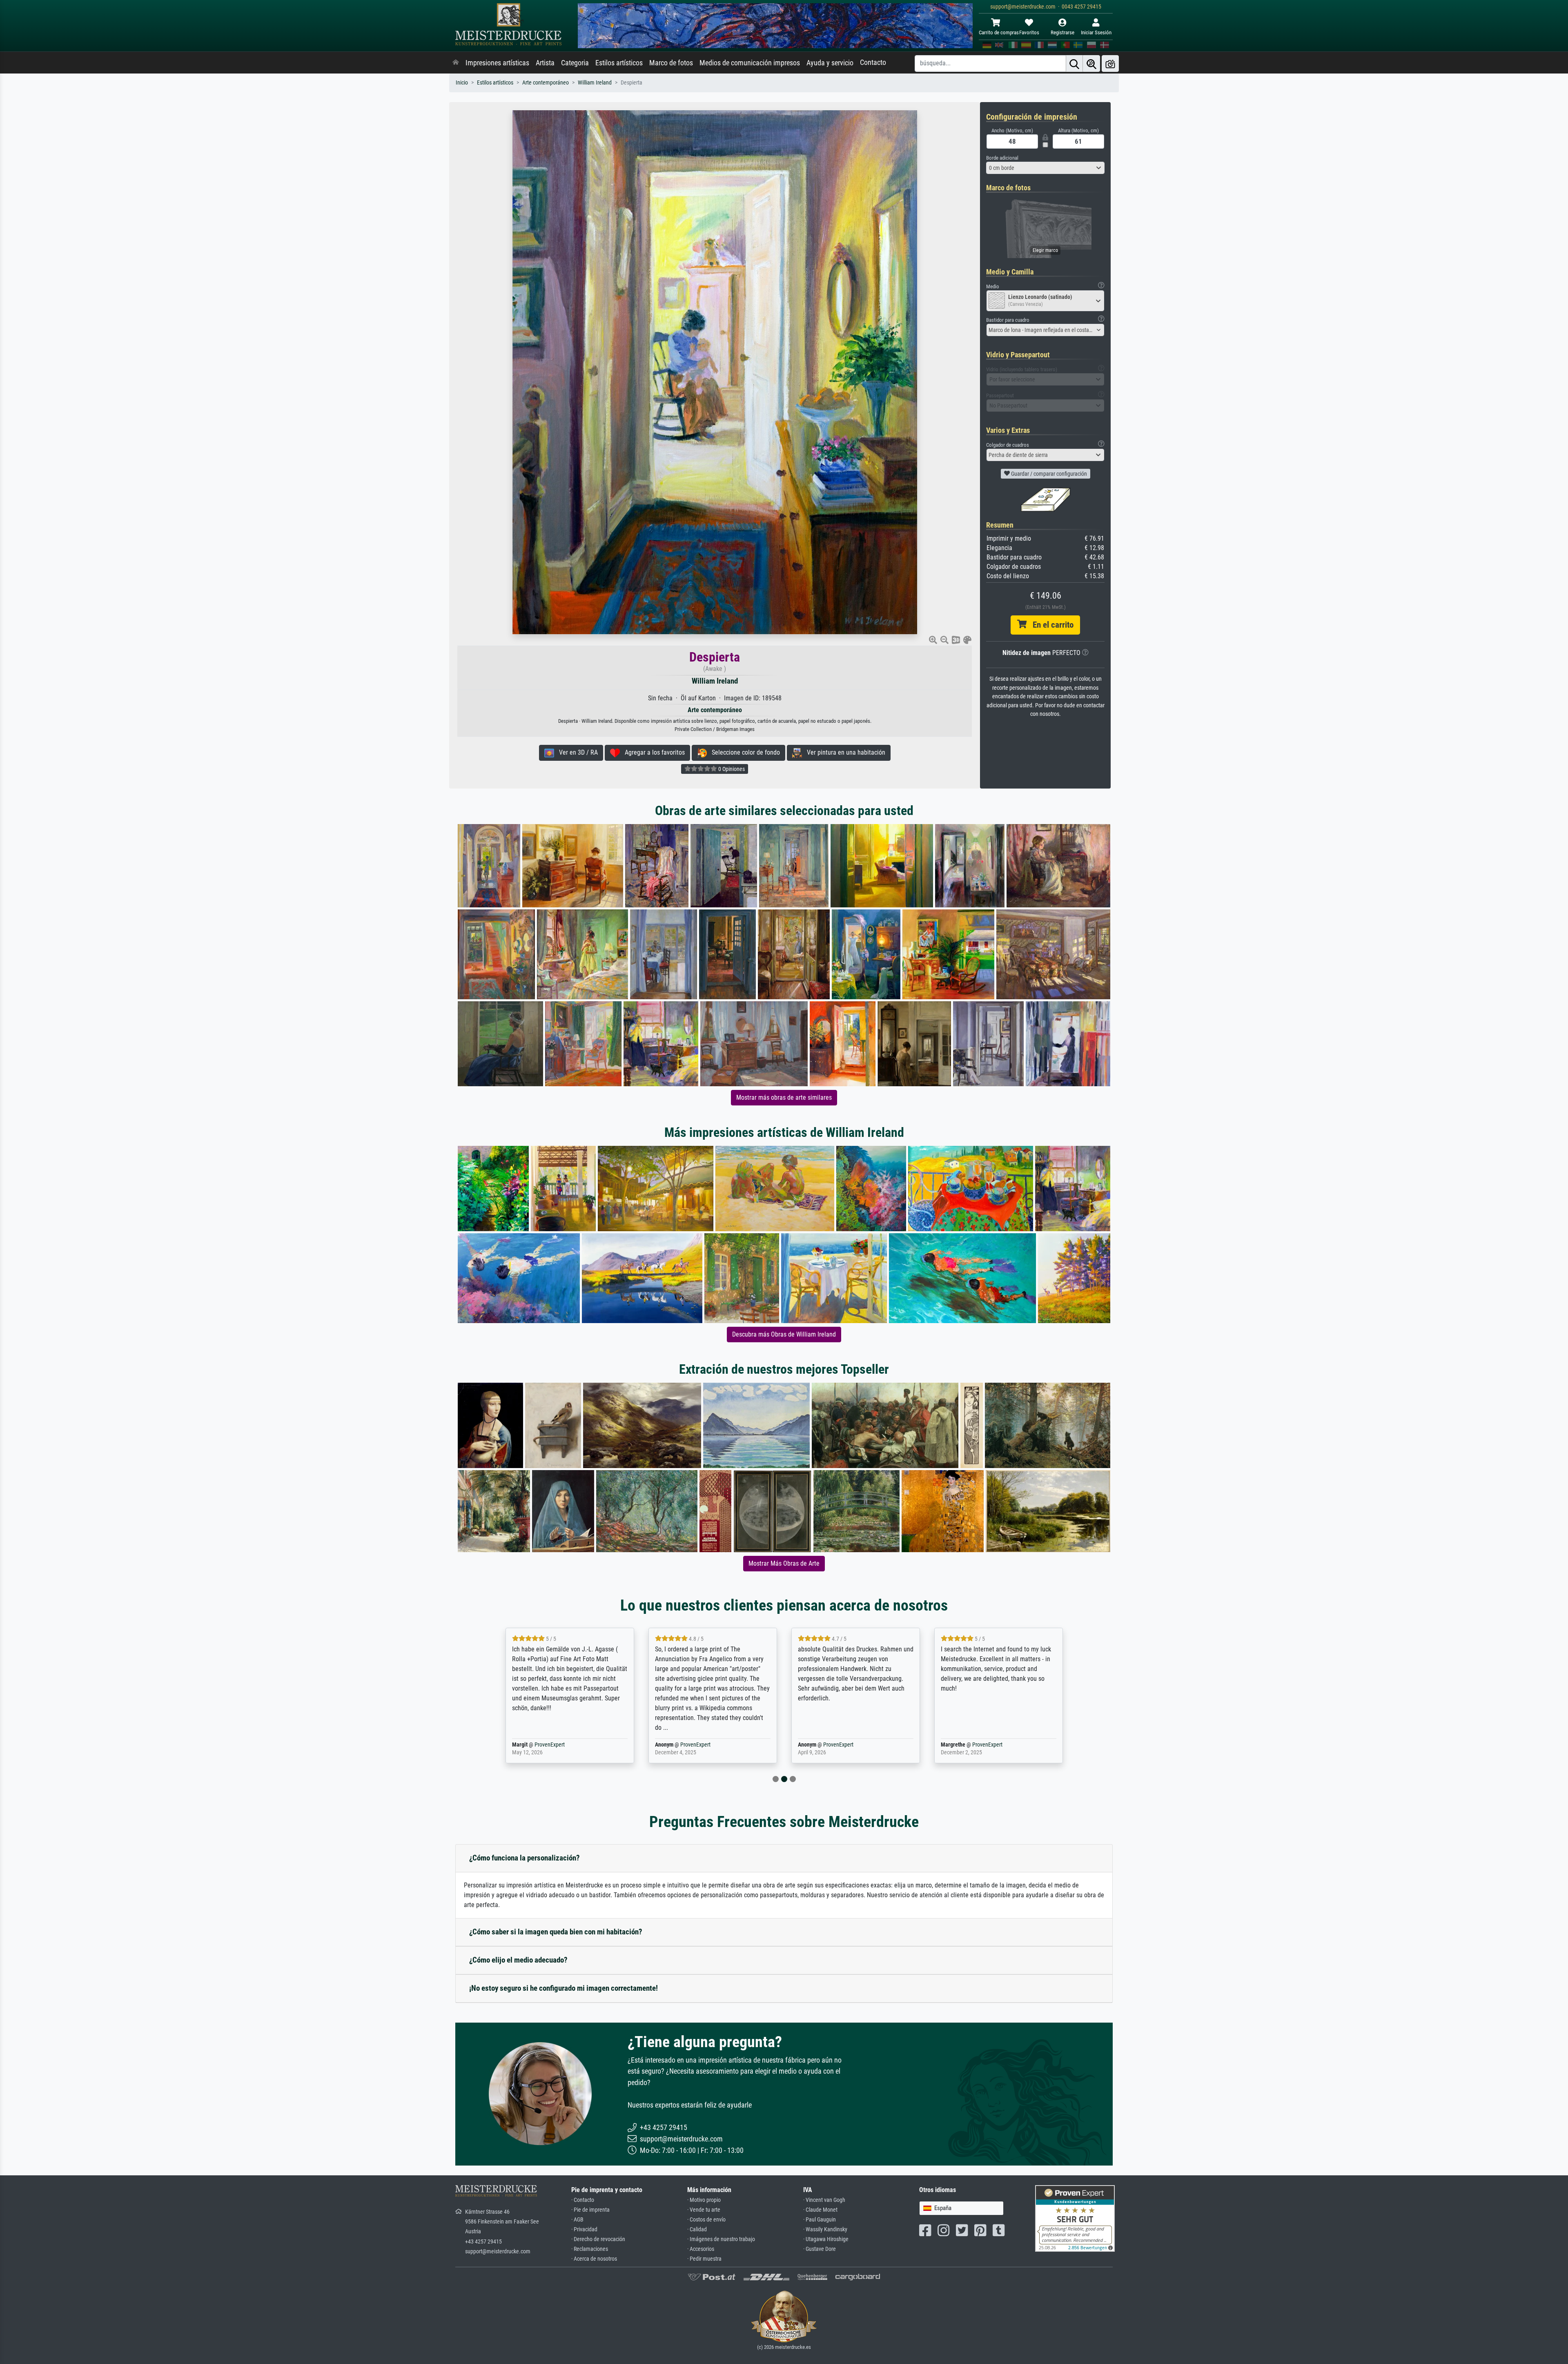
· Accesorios (701, 2249)
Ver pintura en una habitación (844, 752)
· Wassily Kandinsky (825, 2229)
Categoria (575, 63)
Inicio (462, 83)
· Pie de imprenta (590, 2210)
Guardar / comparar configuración (1048, 474)
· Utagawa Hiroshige (826, 2239)
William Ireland (595, 83)
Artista (545, 63)
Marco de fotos (671, 63)
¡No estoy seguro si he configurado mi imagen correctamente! (563, 1988)
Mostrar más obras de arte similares (784, 1097)
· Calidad (697, 2229)
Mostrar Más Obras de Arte (784, 1563)
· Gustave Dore (820, 2249)
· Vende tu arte (704, 2210)
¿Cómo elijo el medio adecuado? (518, 1960)
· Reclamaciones (590, 2249)
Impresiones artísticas (497, 63)
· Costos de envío (706, 2220)
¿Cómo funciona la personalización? (525, 1858)
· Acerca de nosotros (594, 2259)
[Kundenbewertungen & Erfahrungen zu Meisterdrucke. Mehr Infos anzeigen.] (1075, 2218)
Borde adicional (1002, 158)
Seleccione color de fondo (743, 752)
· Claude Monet (820, 2210)
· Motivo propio (704, 2200)
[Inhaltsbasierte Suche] (1091, 64)
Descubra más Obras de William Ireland (784, 1334)
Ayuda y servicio (830, 63)
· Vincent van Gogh (824, 2200)
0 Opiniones (731, 769)
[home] (456, 63)
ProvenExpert (550, 1745)
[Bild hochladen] (1110, 64)
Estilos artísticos (619, 63)
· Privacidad (584, 2229)
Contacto (873, 62)
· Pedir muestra (704, 2259)
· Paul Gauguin (820, 2220)
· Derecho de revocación (598, 2239)
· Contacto (583, 2200)
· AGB (577, 2220)
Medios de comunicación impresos (750, 63)
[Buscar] (1074, 64)
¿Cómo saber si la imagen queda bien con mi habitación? (556, 1932)
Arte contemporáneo (546, 83)
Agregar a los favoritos (652, 752)
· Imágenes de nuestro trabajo (721, 2239)
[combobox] (1045, 168)
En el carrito (1050, 625)
